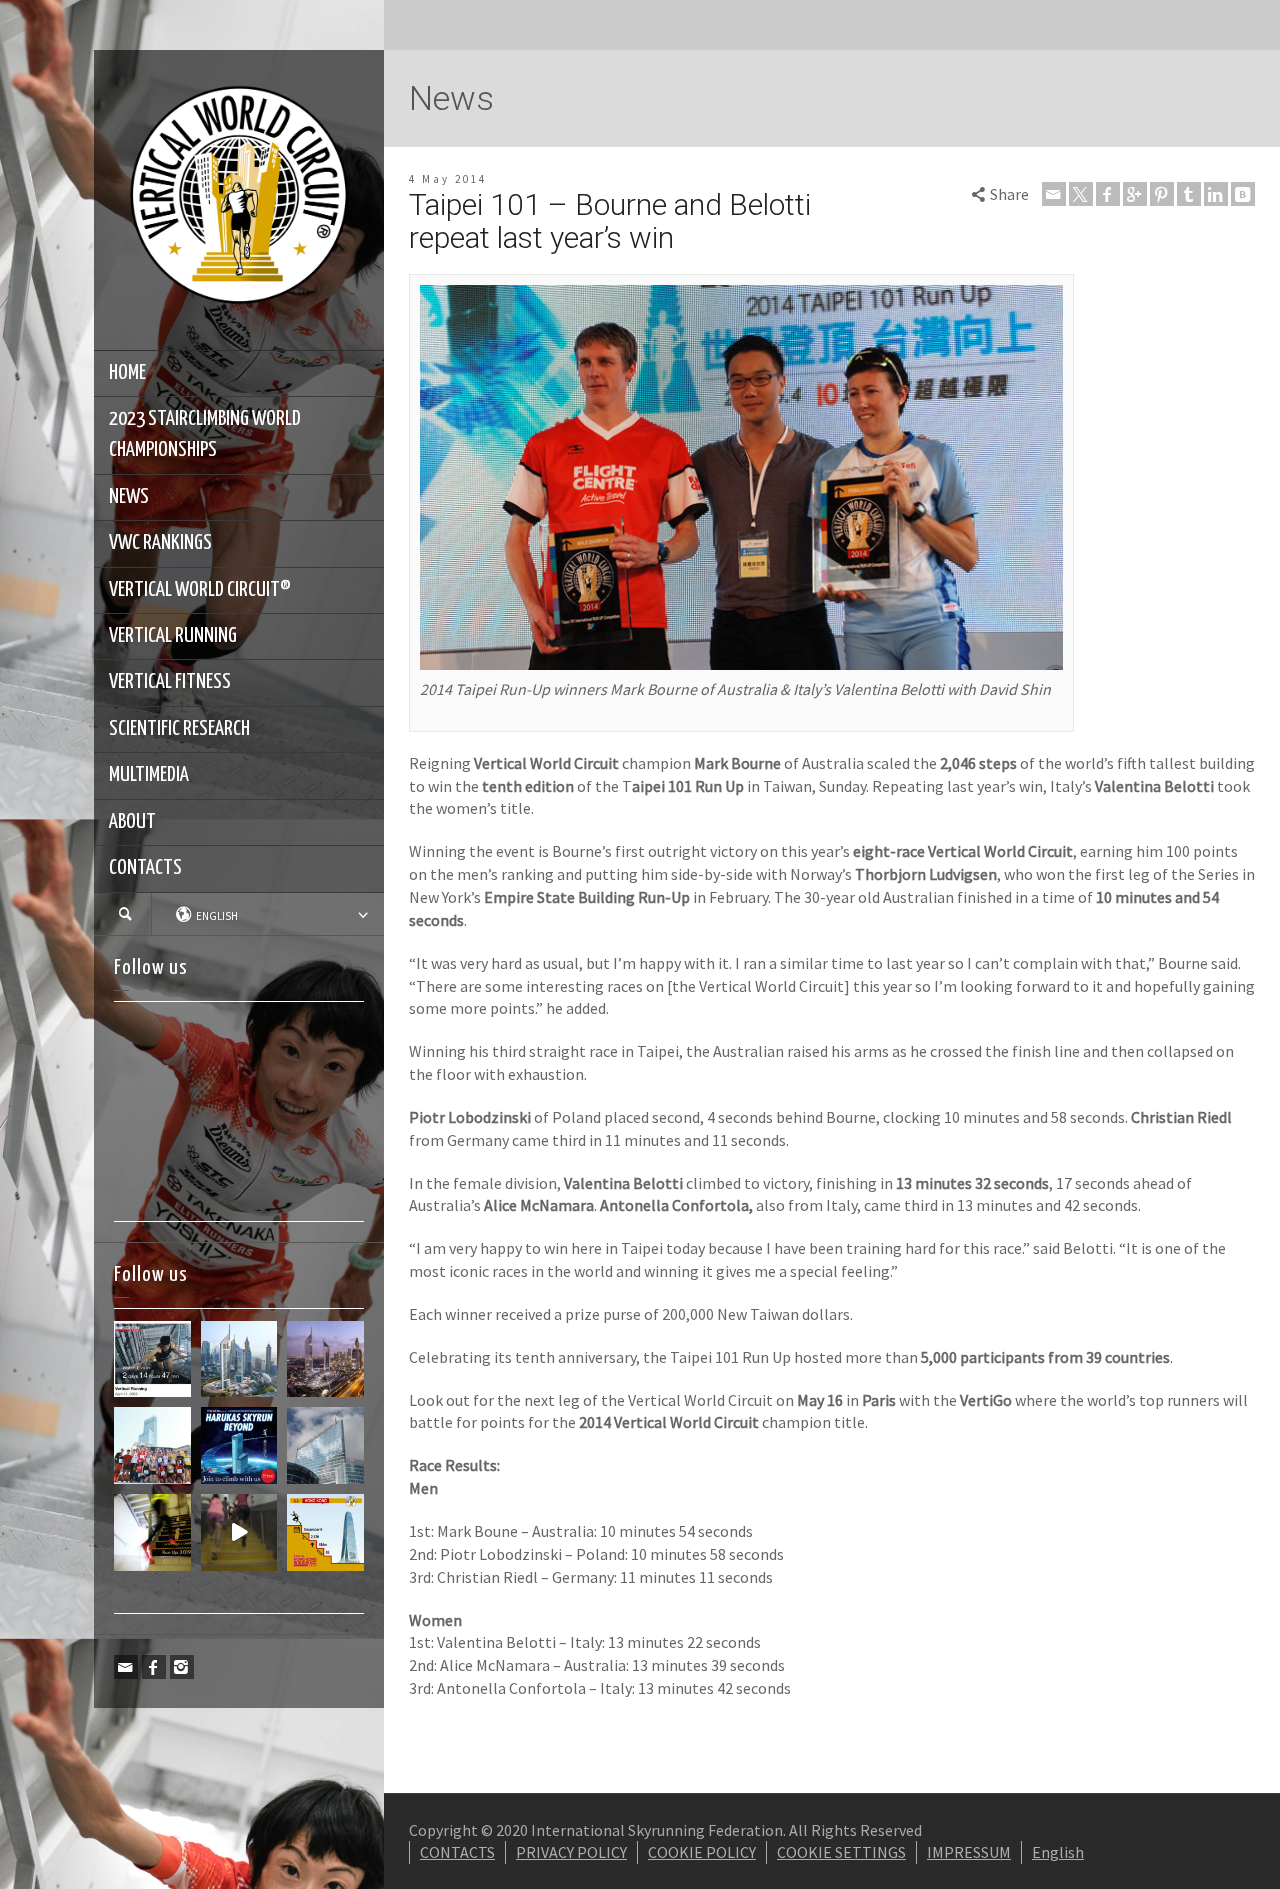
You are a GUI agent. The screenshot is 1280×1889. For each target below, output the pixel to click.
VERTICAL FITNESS (170, 682)
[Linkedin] (1216, 194)
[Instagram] (182, 1667)
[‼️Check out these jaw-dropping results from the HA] (152, 1445)
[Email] (126, 1667)
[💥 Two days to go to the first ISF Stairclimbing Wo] (239, 1359)
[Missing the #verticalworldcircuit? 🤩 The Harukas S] (239, 1445)
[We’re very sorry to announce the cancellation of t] (152, 1532)
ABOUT (132, 822)
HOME (127, 373)
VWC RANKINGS (160, 543)
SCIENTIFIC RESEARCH (179, 729)
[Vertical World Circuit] (239, 198)
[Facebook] (154, 1667)
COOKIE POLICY (702, 1852)
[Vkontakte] (1243, 194)
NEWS (129, 497)
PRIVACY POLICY (571, 1852)
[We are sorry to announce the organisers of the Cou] (325, 1445)
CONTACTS (145, 868)
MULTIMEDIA (149, 775)
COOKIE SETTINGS (841, 1852)
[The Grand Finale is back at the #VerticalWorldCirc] (325, 1532)
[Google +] (1135, 194)
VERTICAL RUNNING (173, 636)
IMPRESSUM (969, 1852)
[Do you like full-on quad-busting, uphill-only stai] (239, 1532)
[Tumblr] (1189, 194)
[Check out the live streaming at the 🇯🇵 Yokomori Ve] (152, 1359)
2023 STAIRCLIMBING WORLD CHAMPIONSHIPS (205, 434)
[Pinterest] (1162, 194)
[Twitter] (1081, 194)
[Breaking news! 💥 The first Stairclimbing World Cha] (325, 1359)
